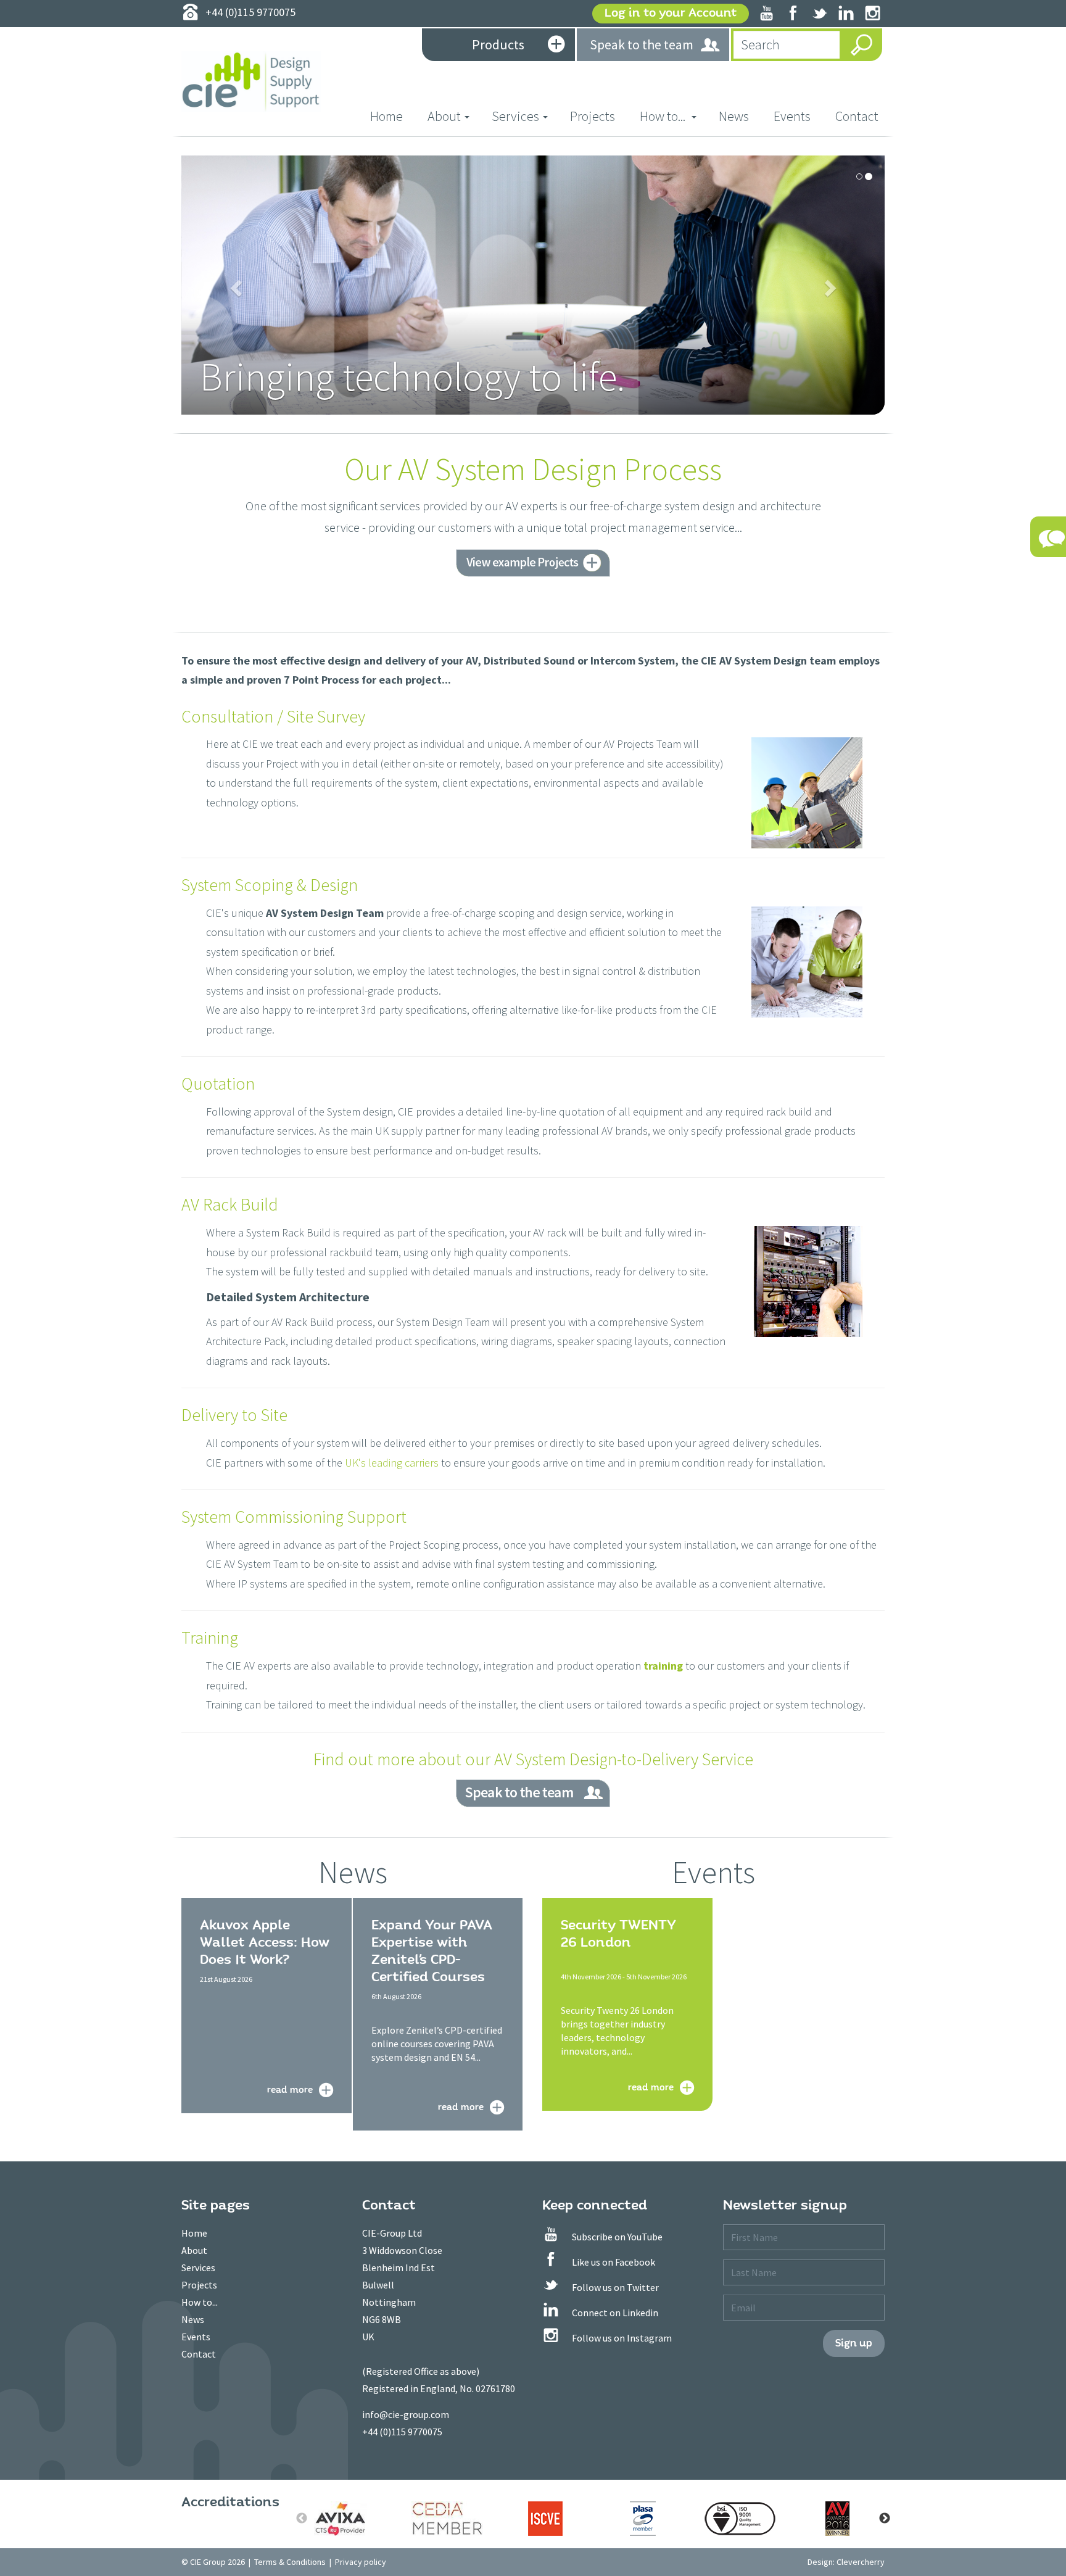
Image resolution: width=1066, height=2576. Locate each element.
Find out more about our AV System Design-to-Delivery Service (533, 1759)
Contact (857, 116)
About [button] (444, 116)
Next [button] (885, 2519)
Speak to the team (642, 44)
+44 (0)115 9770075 (402, 2432)
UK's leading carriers (392, 1463)
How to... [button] (664, 116)
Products (498, 44)
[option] (350, 2519)
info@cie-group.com (406, 2414)
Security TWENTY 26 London (618, 1934)
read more (290, 2089)
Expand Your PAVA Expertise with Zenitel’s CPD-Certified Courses (432, 1951)
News (734, 116)
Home (393, 116)
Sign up (854, 2343)
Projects (593, 116)
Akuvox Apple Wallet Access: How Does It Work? (265, 1942)
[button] (234, 284)
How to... (200, 2302)
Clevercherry (861, 2562)
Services (198, 2267)
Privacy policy (361, 2562)
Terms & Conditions (290, 2562)
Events (792, 116)
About (194, 2250)
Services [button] (515, 116)
